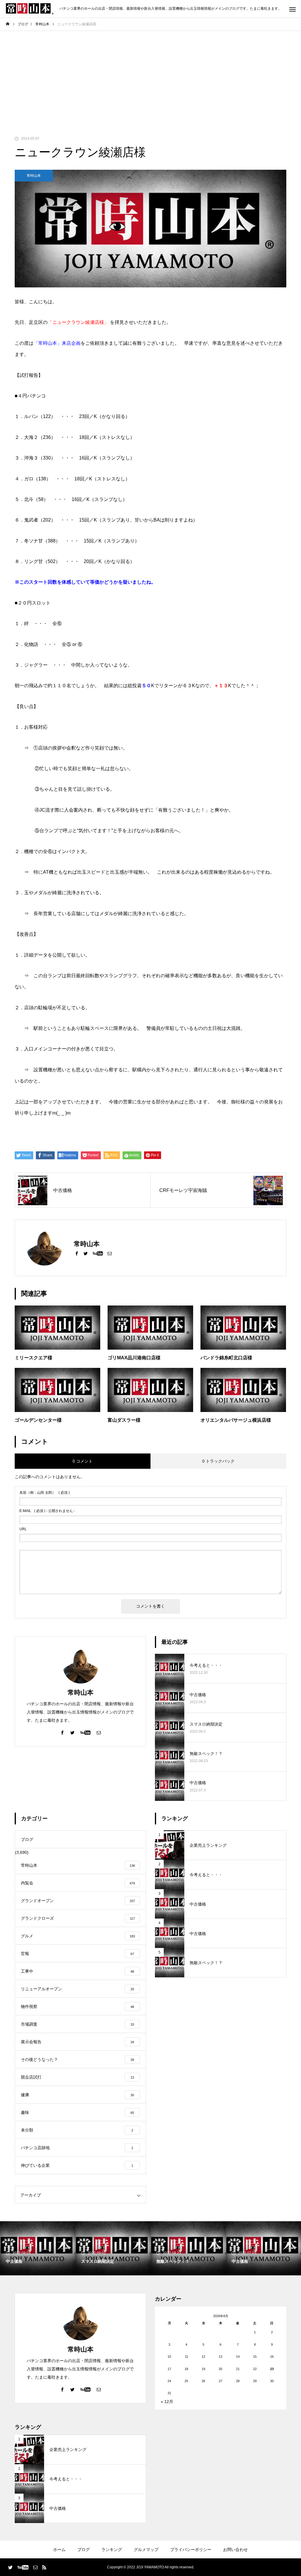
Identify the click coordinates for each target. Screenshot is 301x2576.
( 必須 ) (45, 1493)
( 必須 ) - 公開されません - (47, 1511)
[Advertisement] (150, 75)
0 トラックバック (218, 1461)
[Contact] (110, 1253)
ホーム (59, 2550)
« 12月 (167, 2402)
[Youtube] (98, 1253)
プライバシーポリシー (191, 2550)
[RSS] (44, 2567)
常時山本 (34, 176)
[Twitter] (86, 1253)
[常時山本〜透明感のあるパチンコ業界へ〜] (30, 9)
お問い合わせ (235, 2550)
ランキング (112, 2550)
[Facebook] (77, 1253)
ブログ (83, 2550)
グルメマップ (146, 2550)
